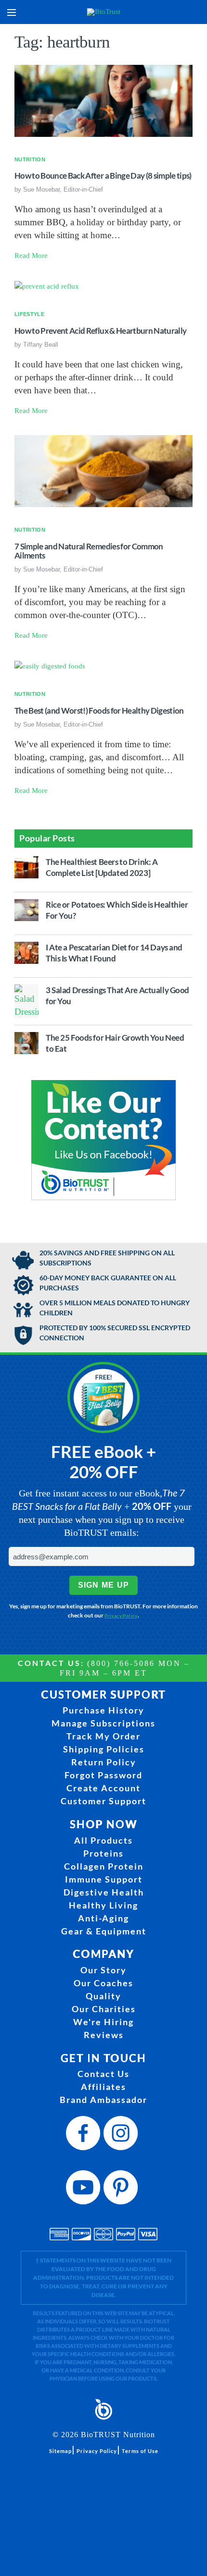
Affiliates (103, 2087)
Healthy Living (103, 1905)
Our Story (103, 1970)
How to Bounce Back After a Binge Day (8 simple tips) (103, 176)
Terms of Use (140, 2451)
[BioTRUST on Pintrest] (122, 2190)
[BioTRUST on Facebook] (85, 2136)
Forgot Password (103, 1775)
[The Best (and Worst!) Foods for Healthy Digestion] (50, 665)
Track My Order (103, 1736)
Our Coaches (103, 1983)
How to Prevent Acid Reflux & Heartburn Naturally (100, 331)
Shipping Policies (104, 1749)
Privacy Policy (121, 1616)
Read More (31, 255)
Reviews (104, 2035)
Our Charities (104, 2009)
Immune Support (104, 1879)
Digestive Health (104, 1892)
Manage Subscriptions (103, 1723)
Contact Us (103, 2074)
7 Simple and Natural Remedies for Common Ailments (89, 551)
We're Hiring (103, 2022)
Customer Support (103, 1801)
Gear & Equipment (104, 1931)
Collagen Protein (104, 1866)
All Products (103, 1840)
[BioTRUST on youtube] (85, 2190)
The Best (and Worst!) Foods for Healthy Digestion (99, 711)
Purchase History (103, 1710)
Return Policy (104, 1762)
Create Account (103, 1788)
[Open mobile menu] (12, 12)
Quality (103, 1996)
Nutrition (30, 159)
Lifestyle (29, 314)
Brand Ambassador (103, 2100)
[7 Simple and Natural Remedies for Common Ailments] (103, 471)
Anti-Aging (103, 1918)
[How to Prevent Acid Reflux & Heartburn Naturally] (47, 286)
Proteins (103, 1853)
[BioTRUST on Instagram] (122, 2136)
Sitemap (60, 2451)
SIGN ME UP (104, 1585)
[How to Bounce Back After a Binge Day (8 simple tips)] (103, 100)
